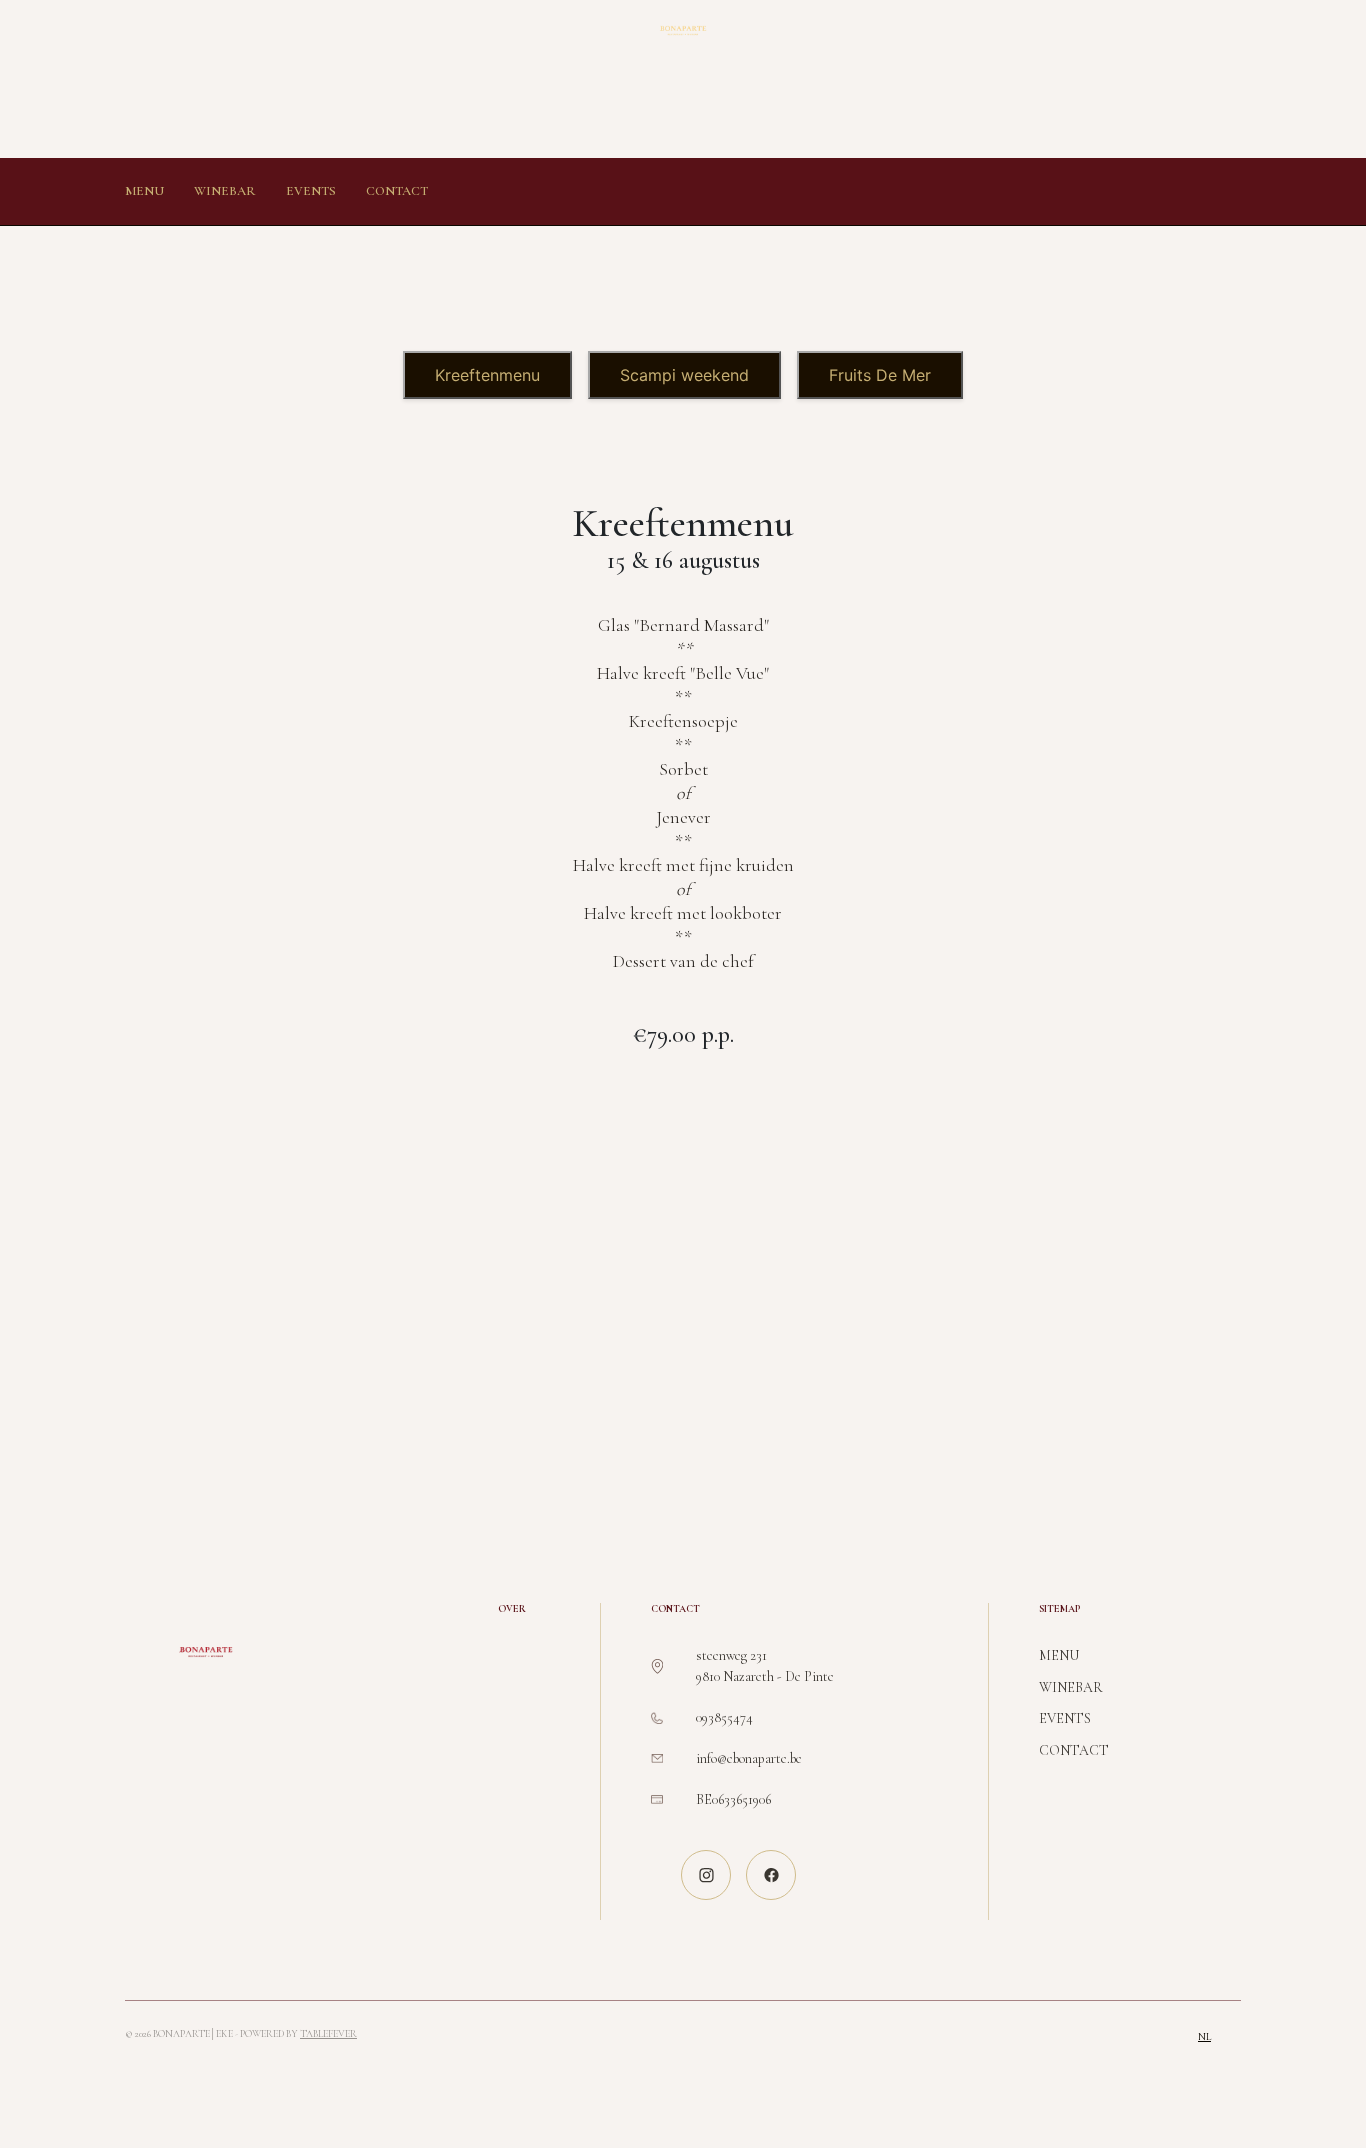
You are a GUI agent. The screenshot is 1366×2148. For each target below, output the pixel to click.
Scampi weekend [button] (684, 375)
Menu (144, 191)
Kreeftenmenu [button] (487, 375)
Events (311, 191)
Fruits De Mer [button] (880, 375)
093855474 (724, 1717)
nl (1204, 2037)
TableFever (328, 2034)
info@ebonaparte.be (749, 1758)
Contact (397, 191)
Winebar (225, 191)
